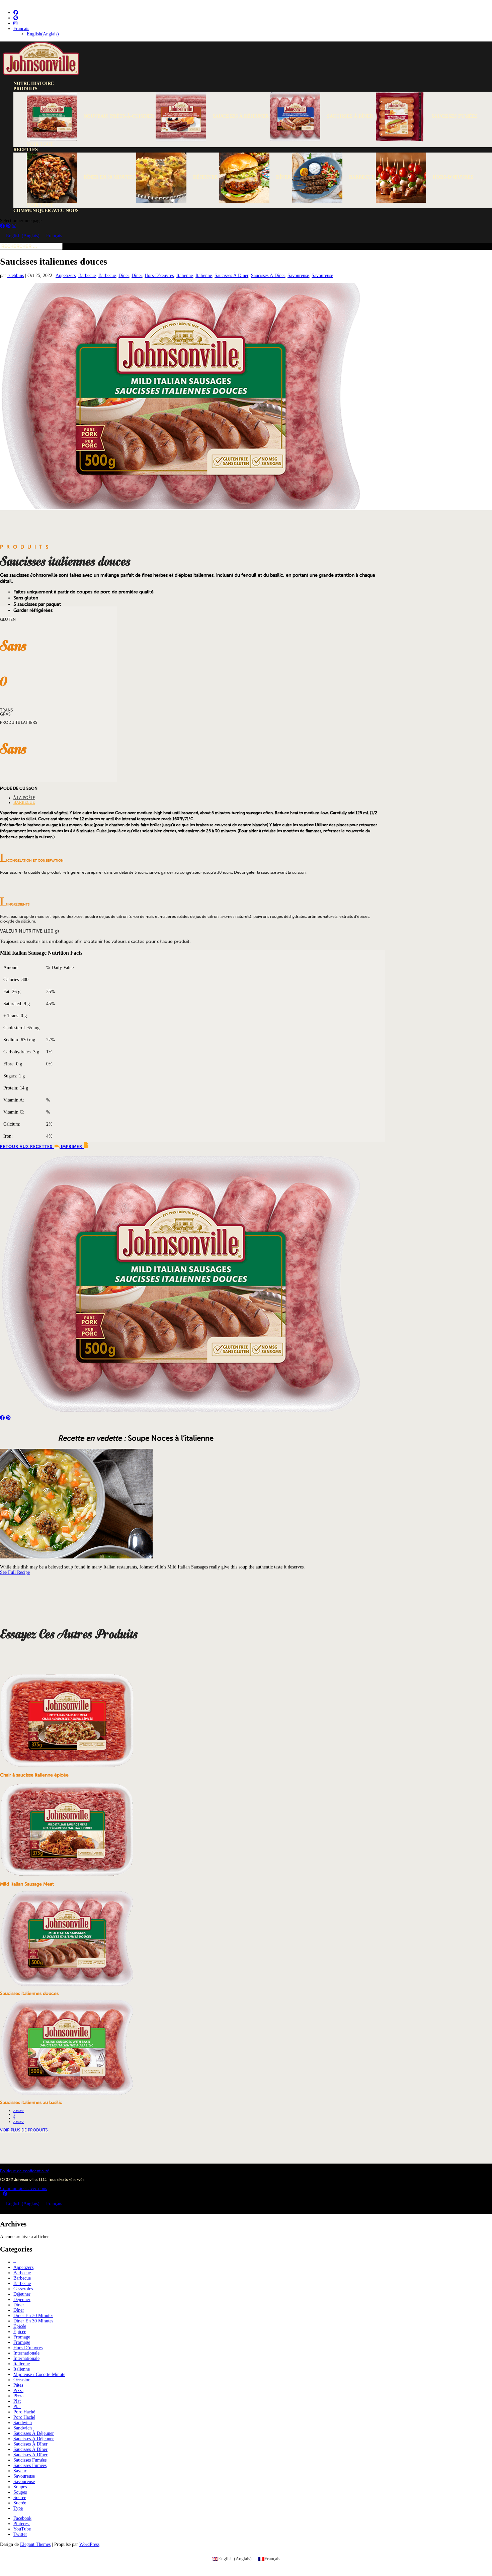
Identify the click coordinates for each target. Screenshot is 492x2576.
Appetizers (66, 275)
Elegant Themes (35, 2544)
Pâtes (18, 2385)
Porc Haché (24, 2412)
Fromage (22, 2337)
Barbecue (87, 275)
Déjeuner (22, 2294)
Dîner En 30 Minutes (33, 2316)
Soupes (20, 2487)
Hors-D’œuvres (159, 275)
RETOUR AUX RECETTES (27, 1147)
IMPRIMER (72, 1147)
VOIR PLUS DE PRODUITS (24, 2130)
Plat (17, 2401)
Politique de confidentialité (25, 2171)
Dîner (124, 275)
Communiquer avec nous (46, 211)
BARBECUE (24, 802)
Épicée (20, 2326)
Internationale (26, 2353)
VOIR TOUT (40, 144)
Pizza (18, 2391)
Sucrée (20, 2498)
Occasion (22, 2380)
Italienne (185, 275)
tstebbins (16, 275)
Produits (25, 89)
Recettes (26, 150)
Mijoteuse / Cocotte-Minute (39, 2374)
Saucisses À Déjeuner (34, 2433)
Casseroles (23, 2289)
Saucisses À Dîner (231, 275)
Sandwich (23, 2423)
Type (18, 2508)
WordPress (89, 2544)
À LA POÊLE (24, 798)
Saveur (20, 2471)
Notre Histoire (34, 83)
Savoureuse (298, 275)
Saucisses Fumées (30, 2460)
